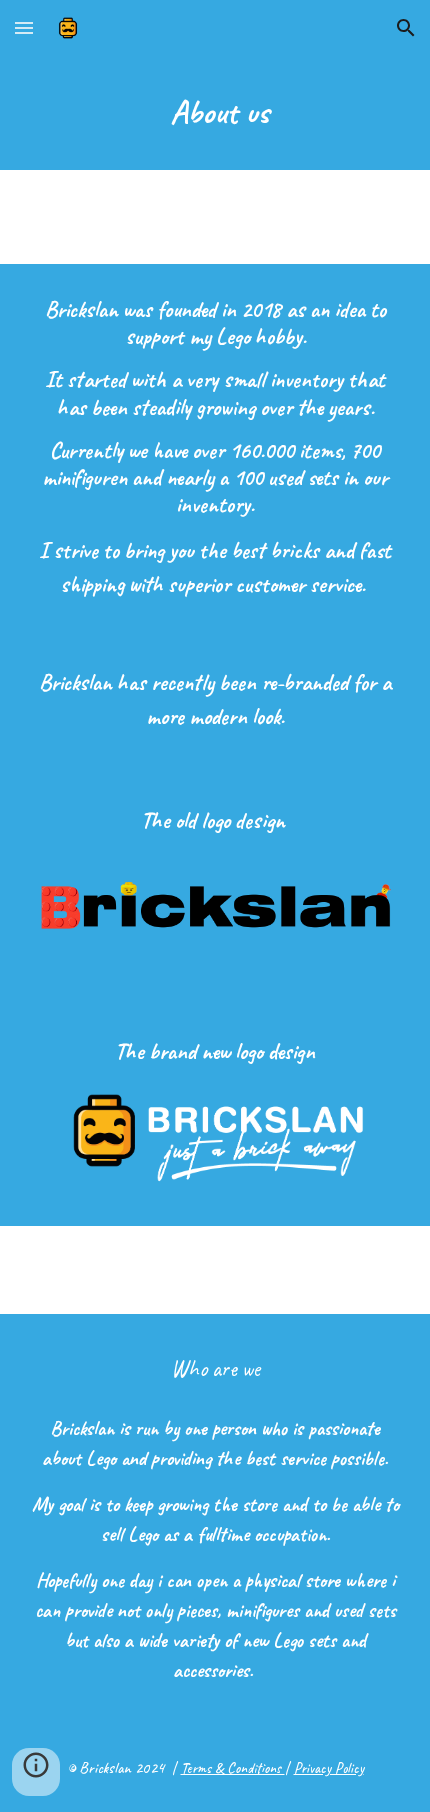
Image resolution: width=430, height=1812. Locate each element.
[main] (215, 113)
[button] (24, 27)
